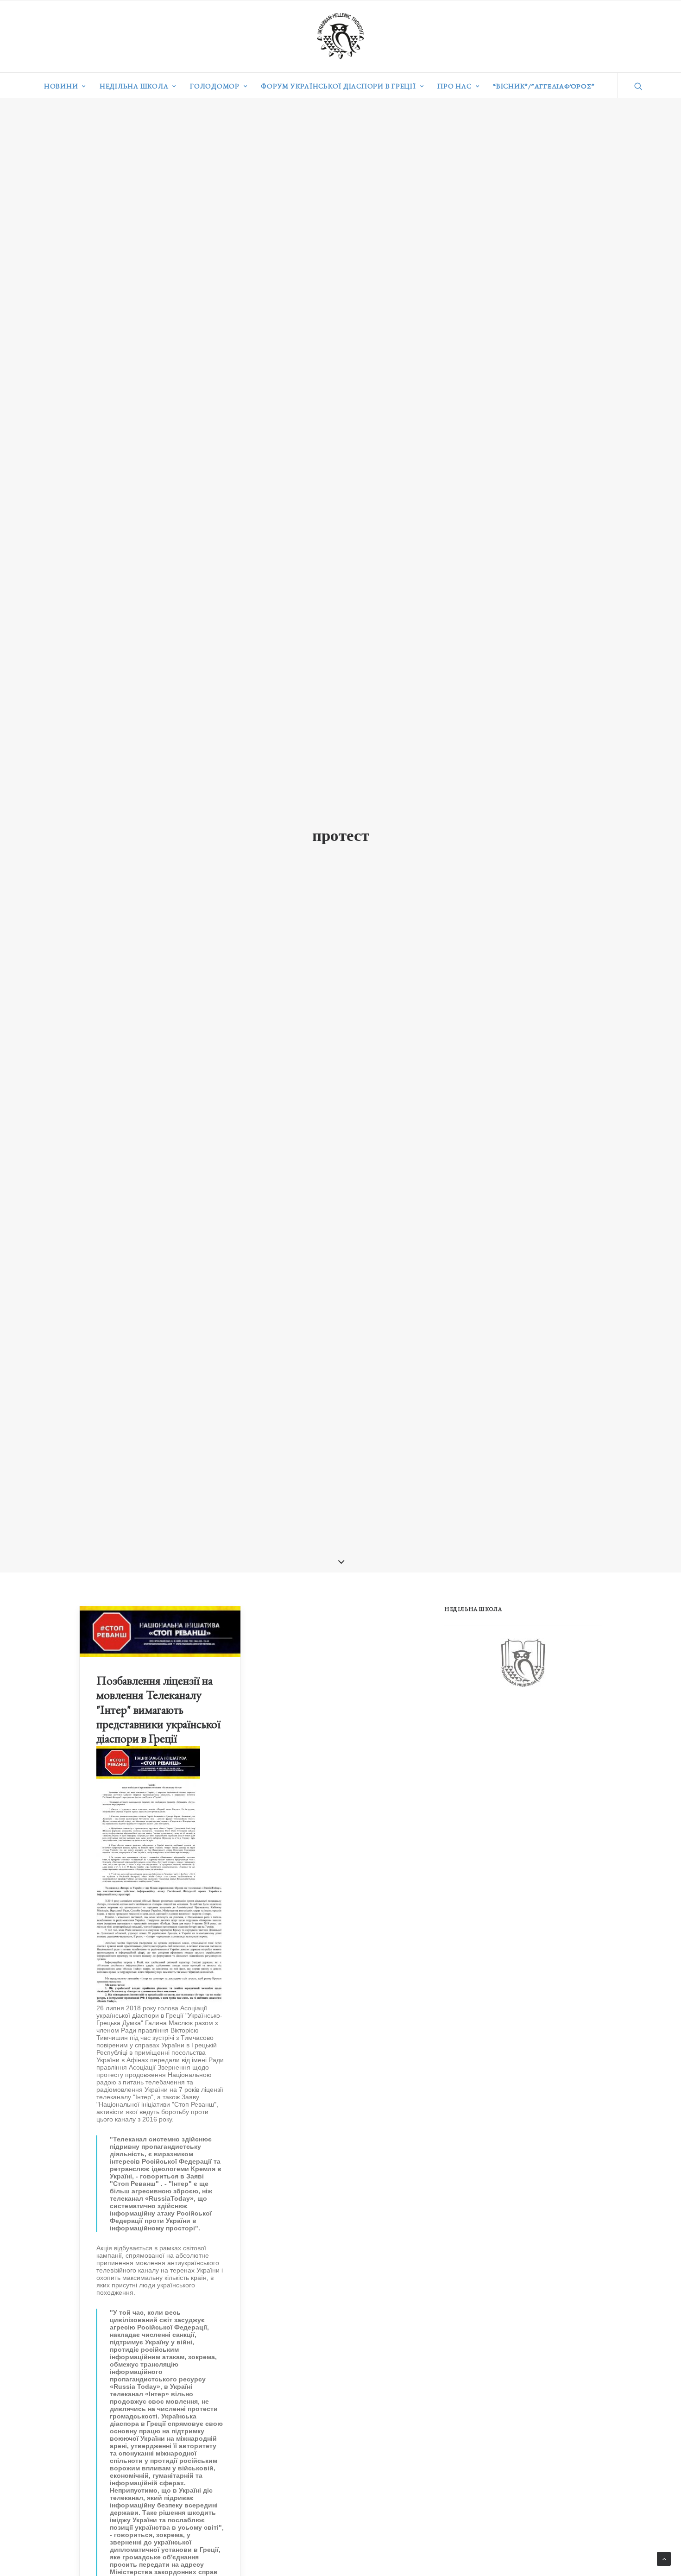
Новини (61, 86)
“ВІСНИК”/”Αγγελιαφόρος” (544, 86)
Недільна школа (134, 86)
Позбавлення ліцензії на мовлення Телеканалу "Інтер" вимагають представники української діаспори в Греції (158, 1709)
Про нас (454, 86)
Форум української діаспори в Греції (338, 86)
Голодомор (215, 86)
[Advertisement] (514, 1770)
